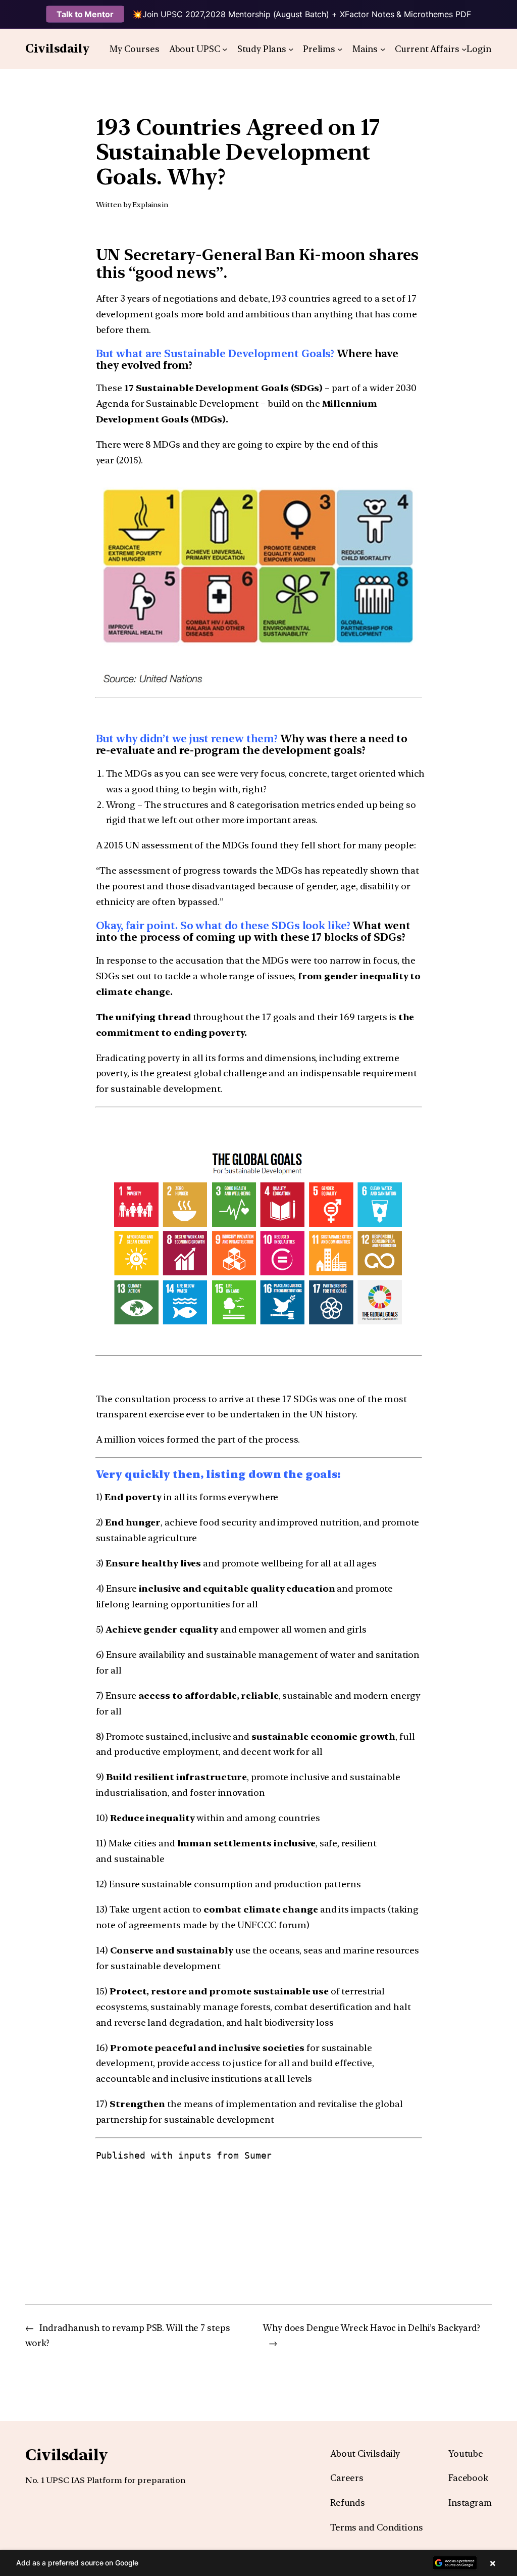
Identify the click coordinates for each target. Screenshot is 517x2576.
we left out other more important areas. (232, 820)
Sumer (258, 2155)
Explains (146, 205)
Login (479, 49)
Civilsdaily (58, 49)
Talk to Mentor (85, 14)
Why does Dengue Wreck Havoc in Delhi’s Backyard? (372, 2328)
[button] (258, 2563)
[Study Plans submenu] (291, 49)
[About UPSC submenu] (225, 49)
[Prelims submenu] (340, 49)
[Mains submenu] (383, 49)
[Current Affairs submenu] (464, 49)
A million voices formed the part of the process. (198, 1439)
